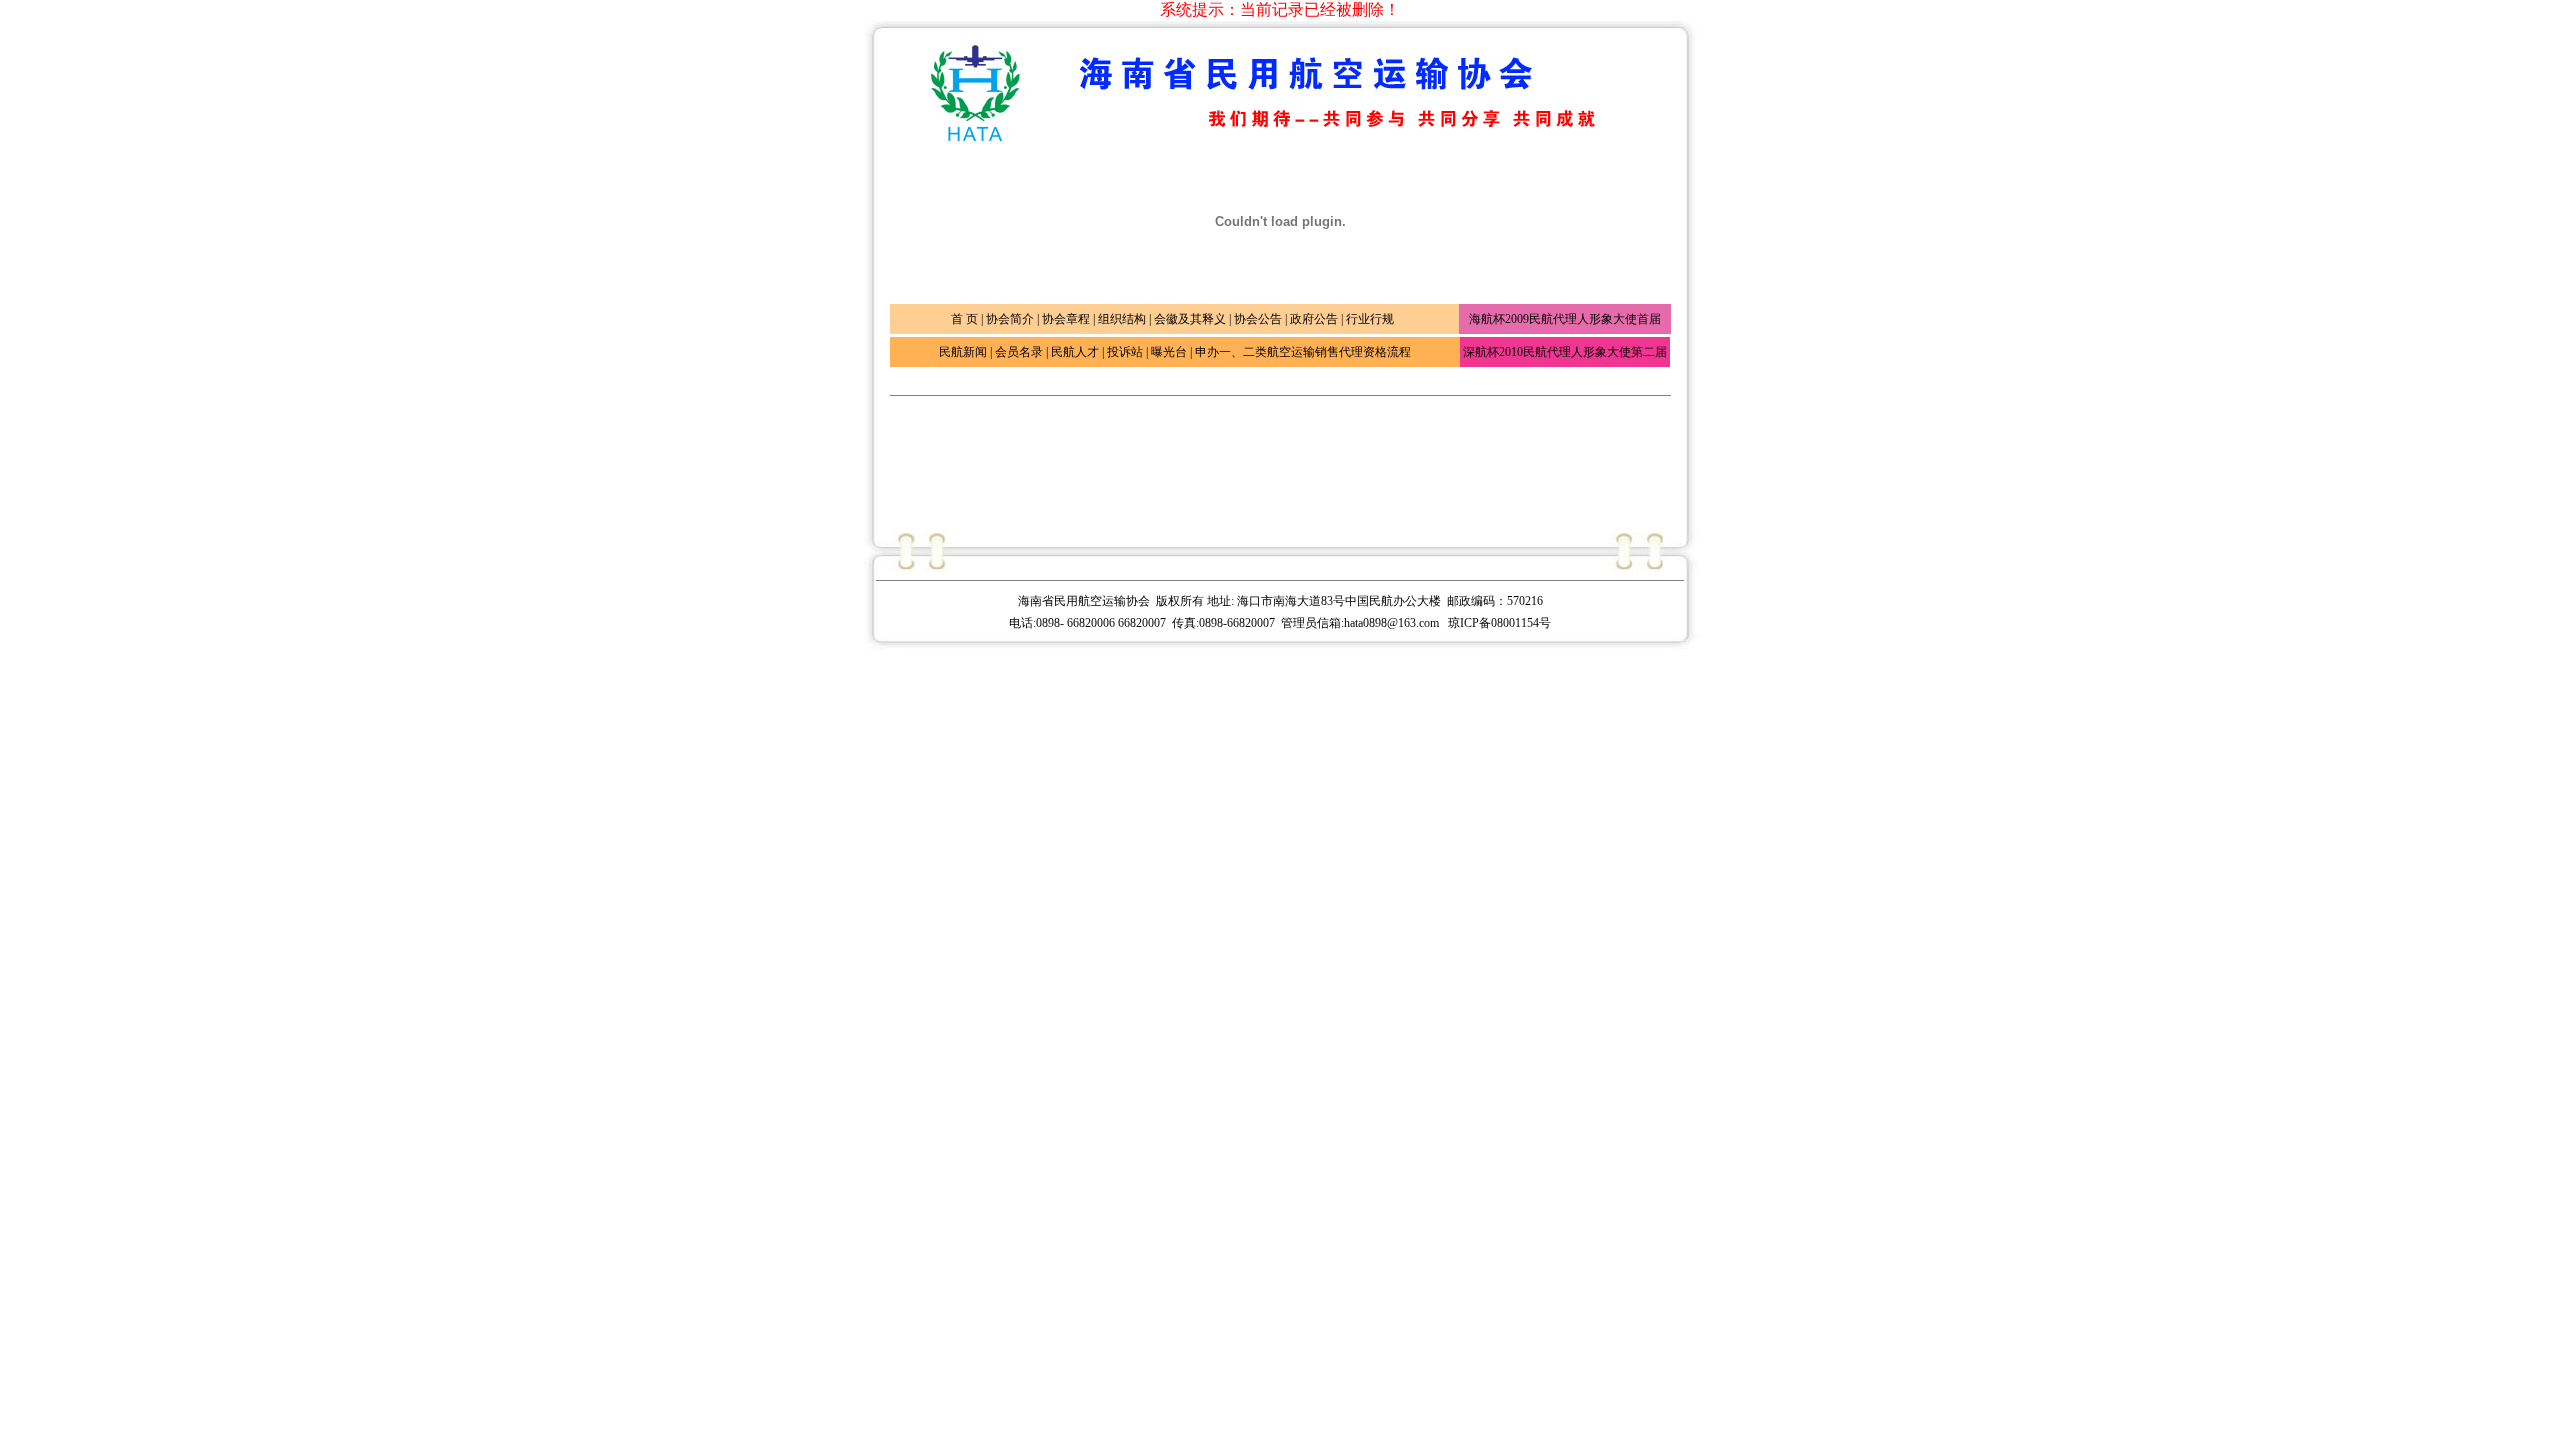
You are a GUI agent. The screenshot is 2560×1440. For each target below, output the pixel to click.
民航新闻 (963, 352)
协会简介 (1010, 319)
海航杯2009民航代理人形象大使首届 (1565, 319)
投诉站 (1125, 352)
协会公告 (1258, 319)
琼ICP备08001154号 (1499, 623)
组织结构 (1122, 319)
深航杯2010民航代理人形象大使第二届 (1565, 352)
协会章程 (1066, 319)
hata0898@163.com (1393, 623)
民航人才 (1075, 352)
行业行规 (1370, 319)
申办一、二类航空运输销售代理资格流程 (1303, 352)
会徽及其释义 (1190, 319)
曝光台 (1169, 352)
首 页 (964, 319)
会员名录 (1019, 352)
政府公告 (1314, 319)
